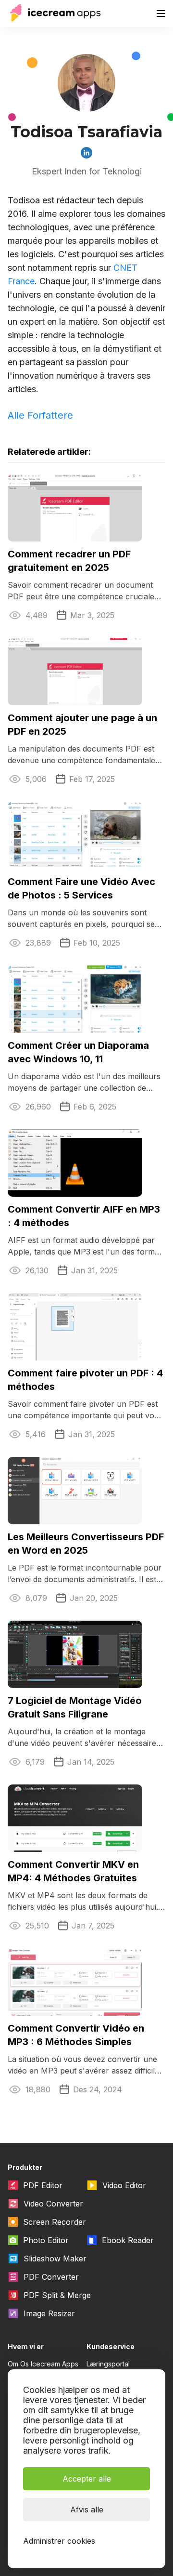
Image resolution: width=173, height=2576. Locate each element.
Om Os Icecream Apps (43, 2364)
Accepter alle (87, 2479)
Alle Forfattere (40, 415)
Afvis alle (87, 2510)
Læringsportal (108, 2364)
